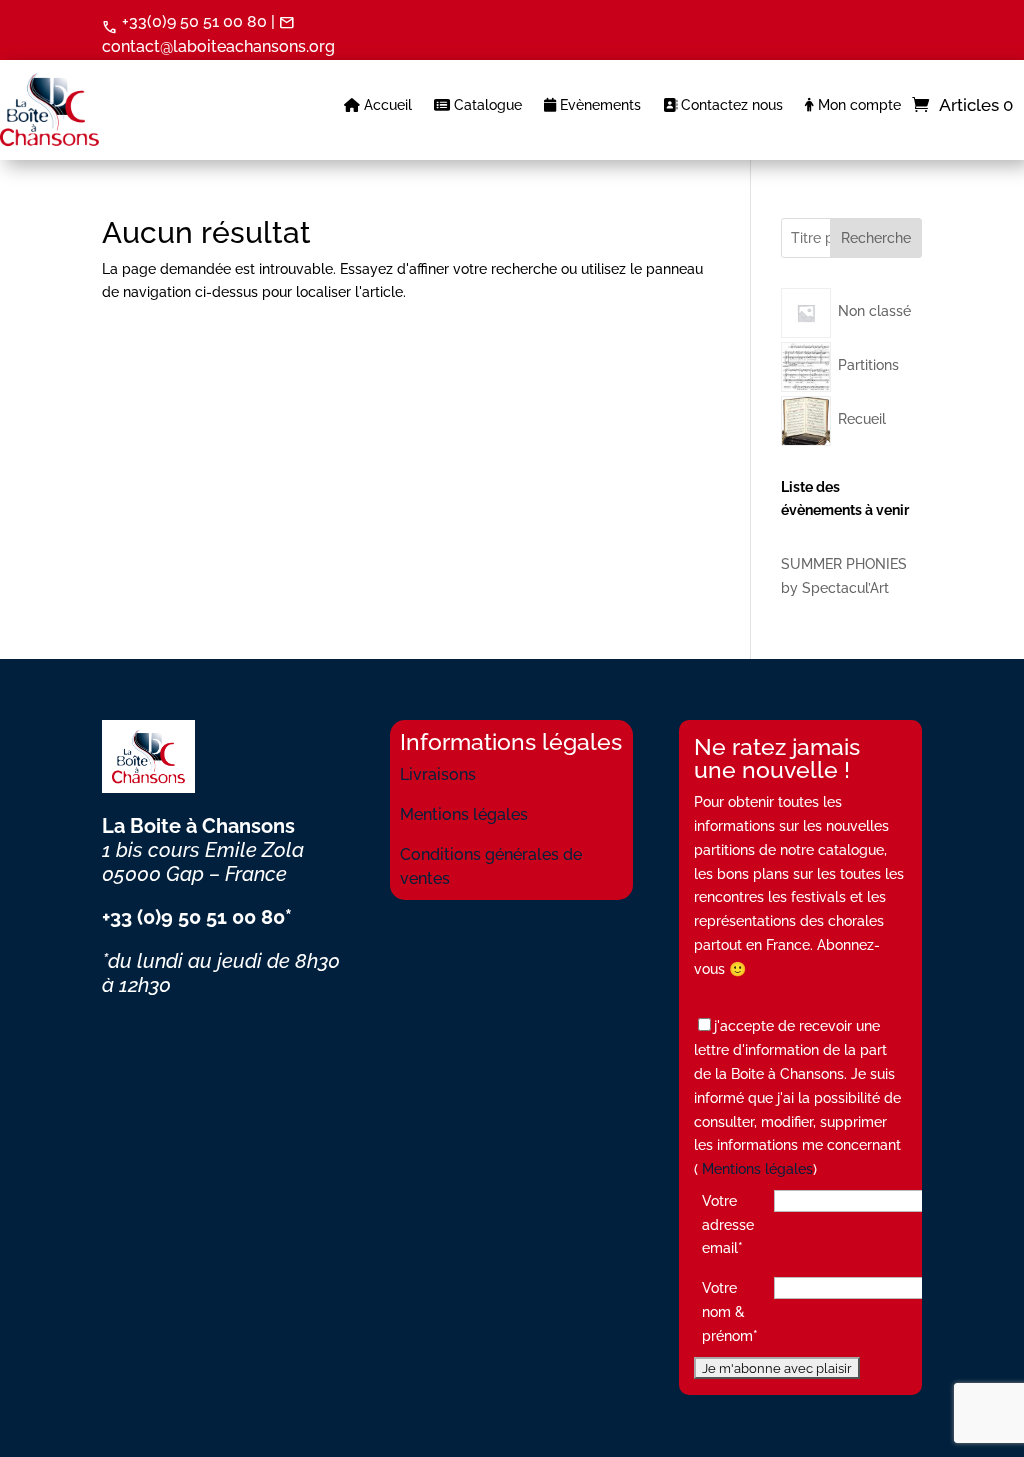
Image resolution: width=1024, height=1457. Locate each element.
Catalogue (486, 105)
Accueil (386, 105)
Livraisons (438, 774)
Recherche (876, 238)
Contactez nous (730, 105)
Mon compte (857, 105)
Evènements (598, 105)
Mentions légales (464, 814)
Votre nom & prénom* (730, 1312)
